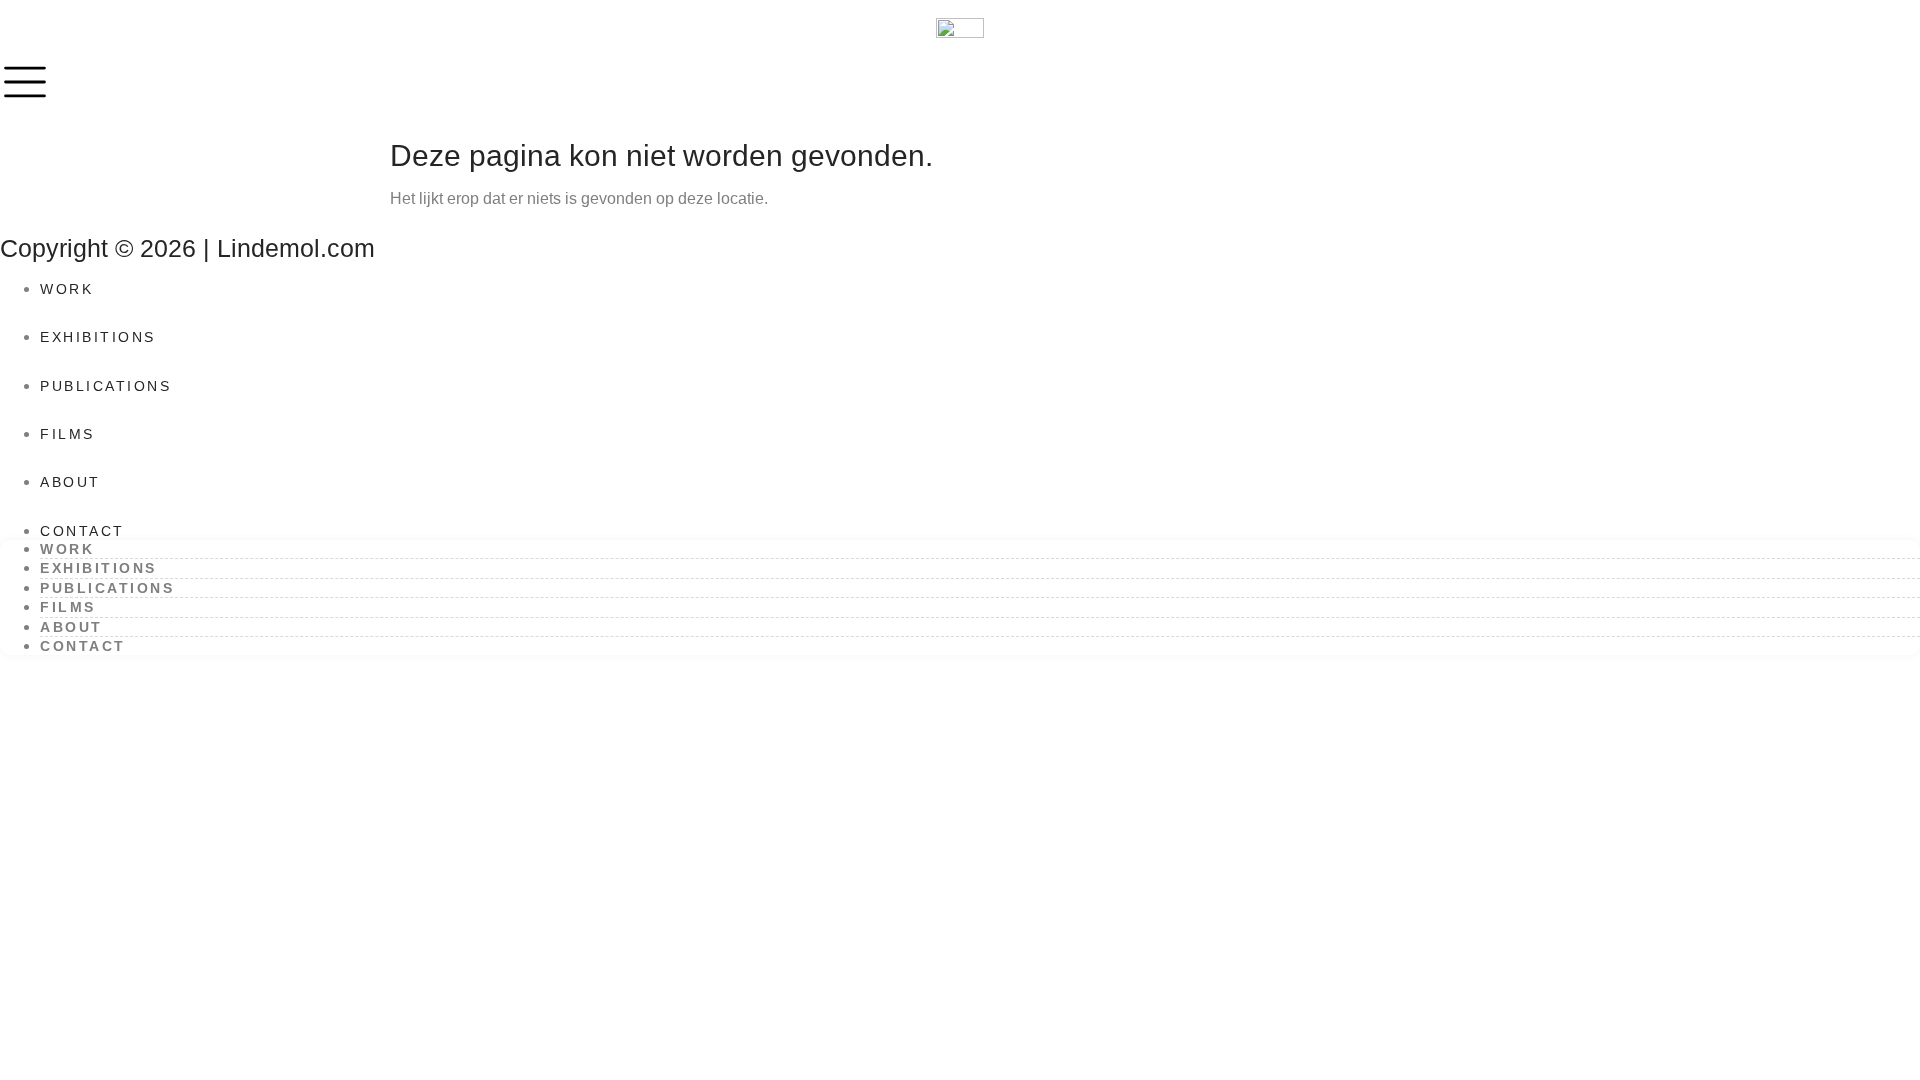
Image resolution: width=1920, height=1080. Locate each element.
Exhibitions (98, 337)
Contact (82, 531)
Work (66, 289)
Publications (105, 386)
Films (67, 434)
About (70, 482)
